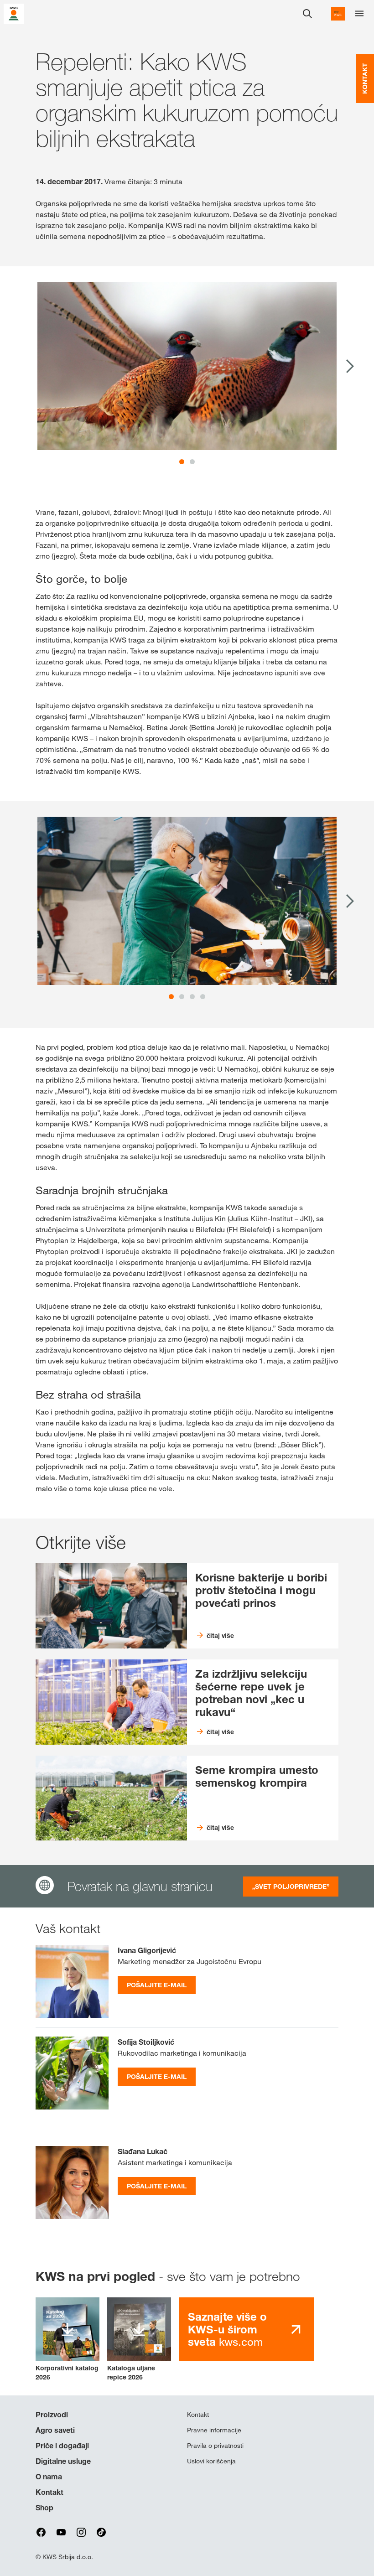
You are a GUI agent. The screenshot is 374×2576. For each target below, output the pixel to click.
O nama (49, 2477)
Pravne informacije (214, 2430)
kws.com (227, 2329)
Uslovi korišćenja (211, 2461)
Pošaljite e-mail (157, 1985)
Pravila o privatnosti (215, 2446)
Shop (44, 2508)
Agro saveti (55, 2430)
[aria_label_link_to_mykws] (338, 14)
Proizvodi (52, 2415)
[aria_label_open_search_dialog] (307, 14)
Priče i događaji (62, 2446)
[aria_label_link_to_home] (14, 13)
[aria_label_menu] (359, 14)
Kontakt (49, 2492)
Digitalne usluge (63, 2461)
